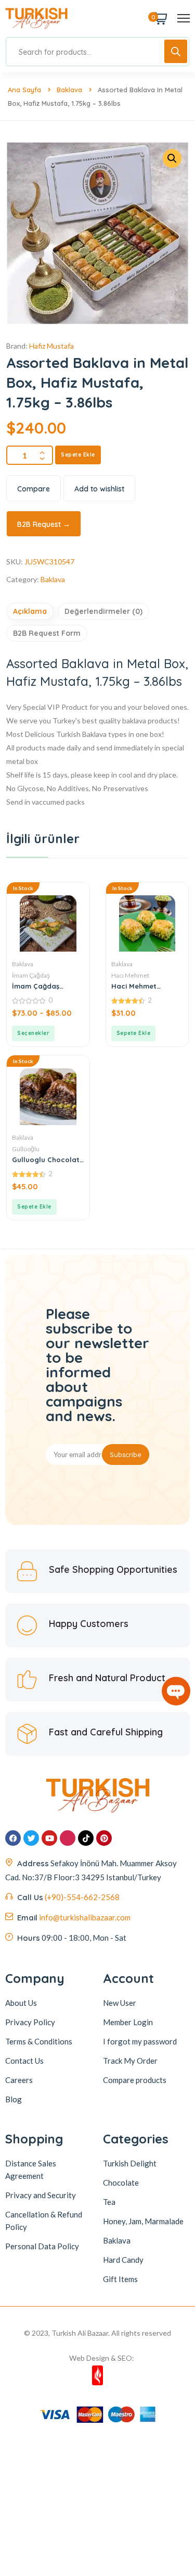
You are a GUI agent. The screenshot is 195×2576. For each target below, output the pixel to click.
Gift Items (120, 2279)
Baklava (69, 90)
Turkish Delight (130, 2163)
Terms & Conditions (39, 2041)
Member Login (128, 2022)
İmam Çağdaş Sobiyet (36, 986)
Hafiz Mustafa (51, 346)
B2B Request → (44, 524)
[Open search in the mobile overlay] (97, 52)
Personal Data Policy (42, 2246)
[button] (134, 1033)
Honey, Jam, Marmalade (143, 2221)
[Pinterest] (104, 1838)
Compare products (135, 2080)
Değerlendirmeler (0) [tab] (103, 611)
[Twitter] (31, 1838)
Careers (19, 2080)
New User (120, 2003)
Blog (14, 2099)
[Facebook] (13, 1838)
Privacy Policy (30, 2022)
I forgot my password (140, 2041)
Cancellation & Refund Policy (44, 2221)
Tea (109, 2202)
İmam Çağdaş (31, 975)
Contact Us (24, 2061)
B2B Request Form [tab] (47, 633)
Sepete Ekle (78, 455)
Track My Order (130, 2061)
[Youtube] (49, 1838)
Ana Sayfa (24, 90)
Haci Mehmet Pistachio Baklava (142, 986)
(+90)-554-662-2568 (82, 1897)
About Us (21, 2003)
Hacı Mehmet (130, 975)
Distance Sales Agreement (31, 2170)
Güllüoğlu (26, 1149)
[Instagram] (68, 1838)
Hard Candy (123, 2260)
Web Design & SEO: (102, 2358)
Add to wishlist (99, 489)
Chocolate (121, 2183)
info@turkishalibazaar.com (85, 1917)
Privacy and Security (41, 2195)
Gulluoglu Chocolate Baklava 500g (48, 1160)
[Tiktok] (86, 1838)
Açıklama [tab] (30, 611)
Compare (34, 489)
